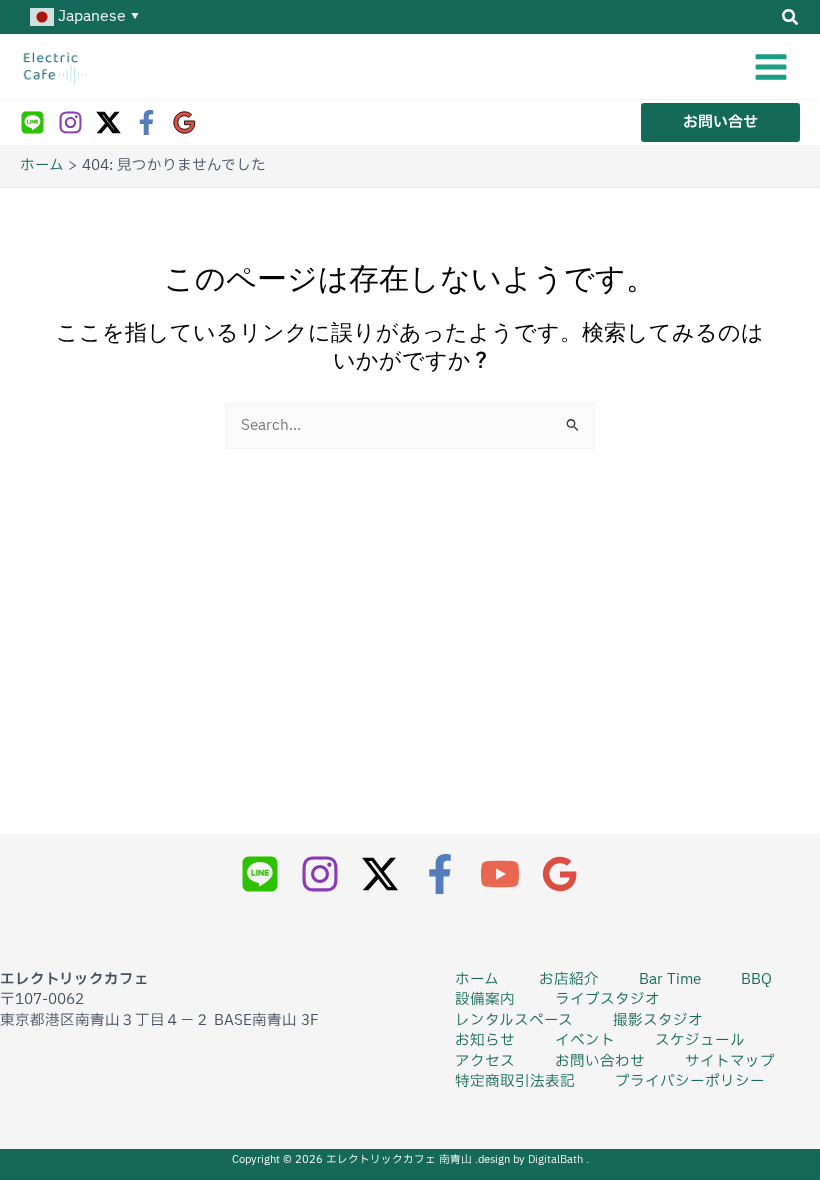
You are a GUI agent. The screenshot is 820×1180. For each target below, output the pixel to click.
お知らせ (485, 1041)
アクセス (485, 1062)
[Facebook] (146, 122)
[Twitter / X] (108, 122)
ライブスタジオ (607, 1000)
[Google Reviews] (184, 122)
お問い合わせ (600, 1062)
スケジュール (700, 1041)
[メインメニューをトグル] (771, 67)
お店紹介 (569, 980)
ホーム (477, 980)
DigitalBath (557, 1160)
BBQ (756, 980)
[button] (791, 20)
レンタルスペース (514, 1021)
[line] (32, 122)
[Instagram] (70, 122)
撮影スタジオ (658, 1021)
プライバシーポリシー (690, 1082)
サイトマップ (730, 1062)
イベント (585, 1041)
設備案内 (485, 1000)
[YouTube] (500, 874)
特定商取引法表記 (515, 1082)
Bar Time (670, 980)
